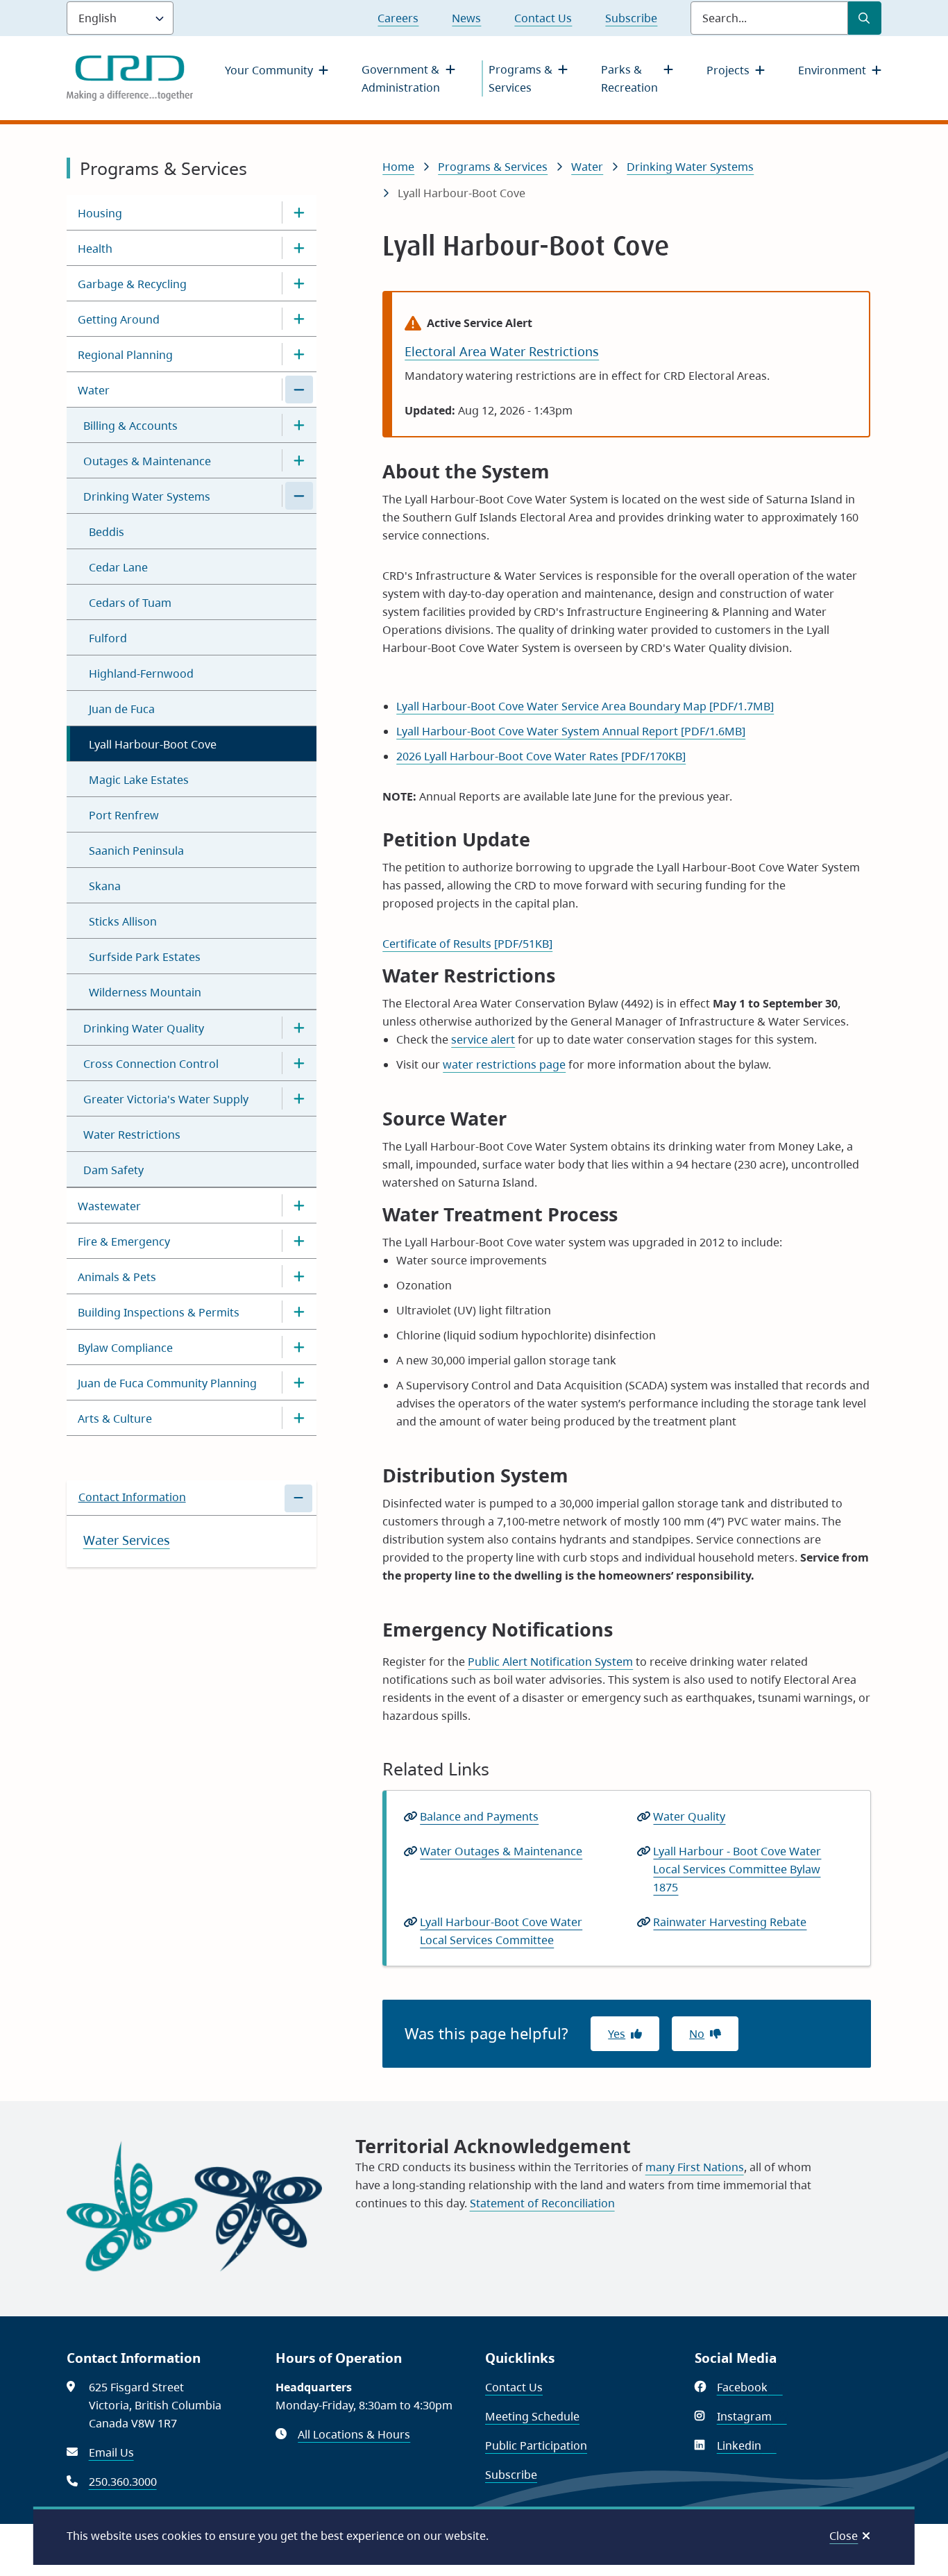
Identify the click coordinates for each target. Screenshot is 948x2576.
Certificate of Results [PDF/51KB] (467, 944)
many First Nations (695, 2167)
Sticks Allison (123, 921)
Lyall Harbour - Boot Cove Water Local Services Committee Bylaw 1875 (737, 1869)
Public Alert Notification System (550, 1662)
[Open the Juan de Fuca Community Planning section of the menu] (299, 1382)
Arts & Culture (115, 1419)
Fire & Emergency (124, 1241)
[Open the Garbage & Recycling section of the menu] (299, 283)
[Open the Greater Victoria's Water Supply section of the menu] (299, 1098)
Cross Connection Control (151, 1064)
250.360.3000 (123, 2482)
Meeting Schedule (532, 2416)
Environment (832, 70)
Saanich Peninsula (136, 851)
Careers (398, 18)
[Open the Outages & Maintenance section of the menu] (299, 460)
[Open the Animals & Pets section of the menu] (299, 1276)
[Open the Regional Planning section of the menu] (299, 354)
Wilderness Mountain (145, 992)
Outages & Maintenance (147, 461)
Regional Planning (125, 355)
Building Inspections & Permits (159, 1312)
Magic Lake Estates (139, 780)
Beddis (107, 532)
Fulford (108, 638)
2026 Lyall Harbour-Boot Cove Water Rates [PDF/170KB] (541, 756)
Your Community (269, 70)
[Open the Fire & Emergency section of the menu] (299, 1241)
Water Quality (689, 1816)
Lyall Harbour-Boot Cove (153, 744)
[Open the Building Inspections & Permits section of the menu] (299, 1312)
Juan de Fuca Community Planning (167, 1383)
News (466, 18)
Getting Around (119, 319)
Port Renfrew (124, 815)
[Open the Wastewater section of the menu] (299, 1205)
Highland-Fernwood (141, 674)
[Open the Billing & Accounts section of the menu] (299, 425)
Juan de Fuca (122, 709)
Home (398, 167)
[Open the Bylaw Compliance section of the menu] (299, 1347)
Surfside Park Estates (145, 957)
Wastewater (109, 1206)
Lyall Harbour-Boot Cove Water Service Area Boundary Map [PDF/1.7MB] (585, 706)
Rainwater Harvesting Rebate (734, 1923)
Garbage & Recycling (132, 284)
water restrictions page (504, 1064)
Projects (728, 70)
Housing (100, 213)
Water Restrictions (132, 1135)
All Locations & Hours (354, 2434)
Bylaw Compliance (125, 1348)
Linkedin (747, 2445)
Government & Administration (401, 78)
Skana (105, 886)
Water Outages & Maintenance (501, 1851)
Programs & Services (520, 78)
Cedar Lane (118, 567)
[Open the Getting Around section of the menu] (299, 319)
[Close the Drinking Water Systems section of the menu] (299, 496)
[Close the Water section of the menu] (299, 390)
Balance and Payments (479, 1816)
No (697, 2034)
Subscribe (631, 18)
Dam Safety (113, 1170)
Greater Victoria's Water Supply (166, 1099)
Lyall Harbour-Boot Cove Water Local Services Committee (501, 1931)
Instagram (752, 2416)
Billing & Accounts (130, 426)
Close (844, 2536)
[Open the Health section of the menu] (299, 248)
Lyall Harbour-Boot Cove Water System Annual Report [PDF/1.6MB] (571, 731)
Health (95, 249)
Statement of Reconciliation (542, 2203)
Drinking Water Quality (144, 1028)
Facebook (750, 2387)
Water (94, 390)
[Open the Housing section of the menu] (299, 212)
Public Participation (536, 2445)
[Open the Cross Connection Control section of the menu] (299, 1063)
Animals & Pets (117, 1277)
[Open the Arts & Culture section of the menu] (299, 1418)
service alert (483, 1039)
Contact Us (543, 18)
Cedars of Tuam (130, 603)
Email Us (111, 2452)
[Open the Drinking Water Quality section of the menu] (299, 1028)
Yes (617, 2034)
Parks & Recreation (629, 78)
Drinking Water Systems (147, 496)
